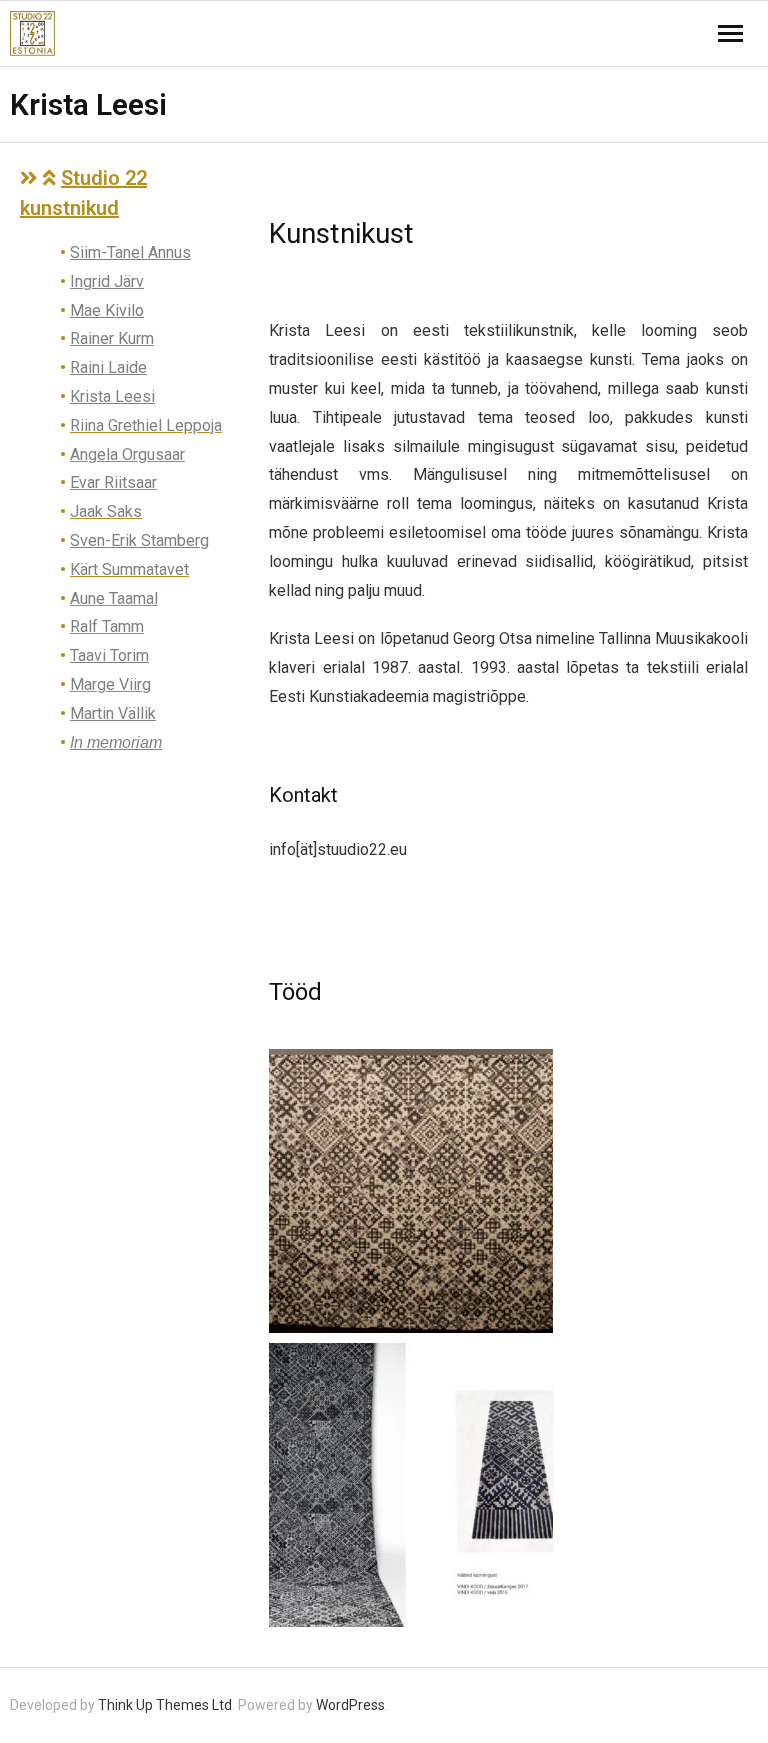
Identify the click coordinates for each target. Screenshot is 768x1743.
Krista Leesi (112, 396)
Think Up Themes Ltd (165, 1705)
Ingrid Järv (107, 281)
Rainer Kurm (112, 338)
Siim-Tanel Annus (130, 252)
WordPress (350, 1705)
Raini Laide (108, 367)
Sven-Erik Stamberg (139, 540)
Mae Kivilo (107, 310)
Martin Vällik (113, 713)
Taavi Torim (109, 655)
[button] (134, 193)
